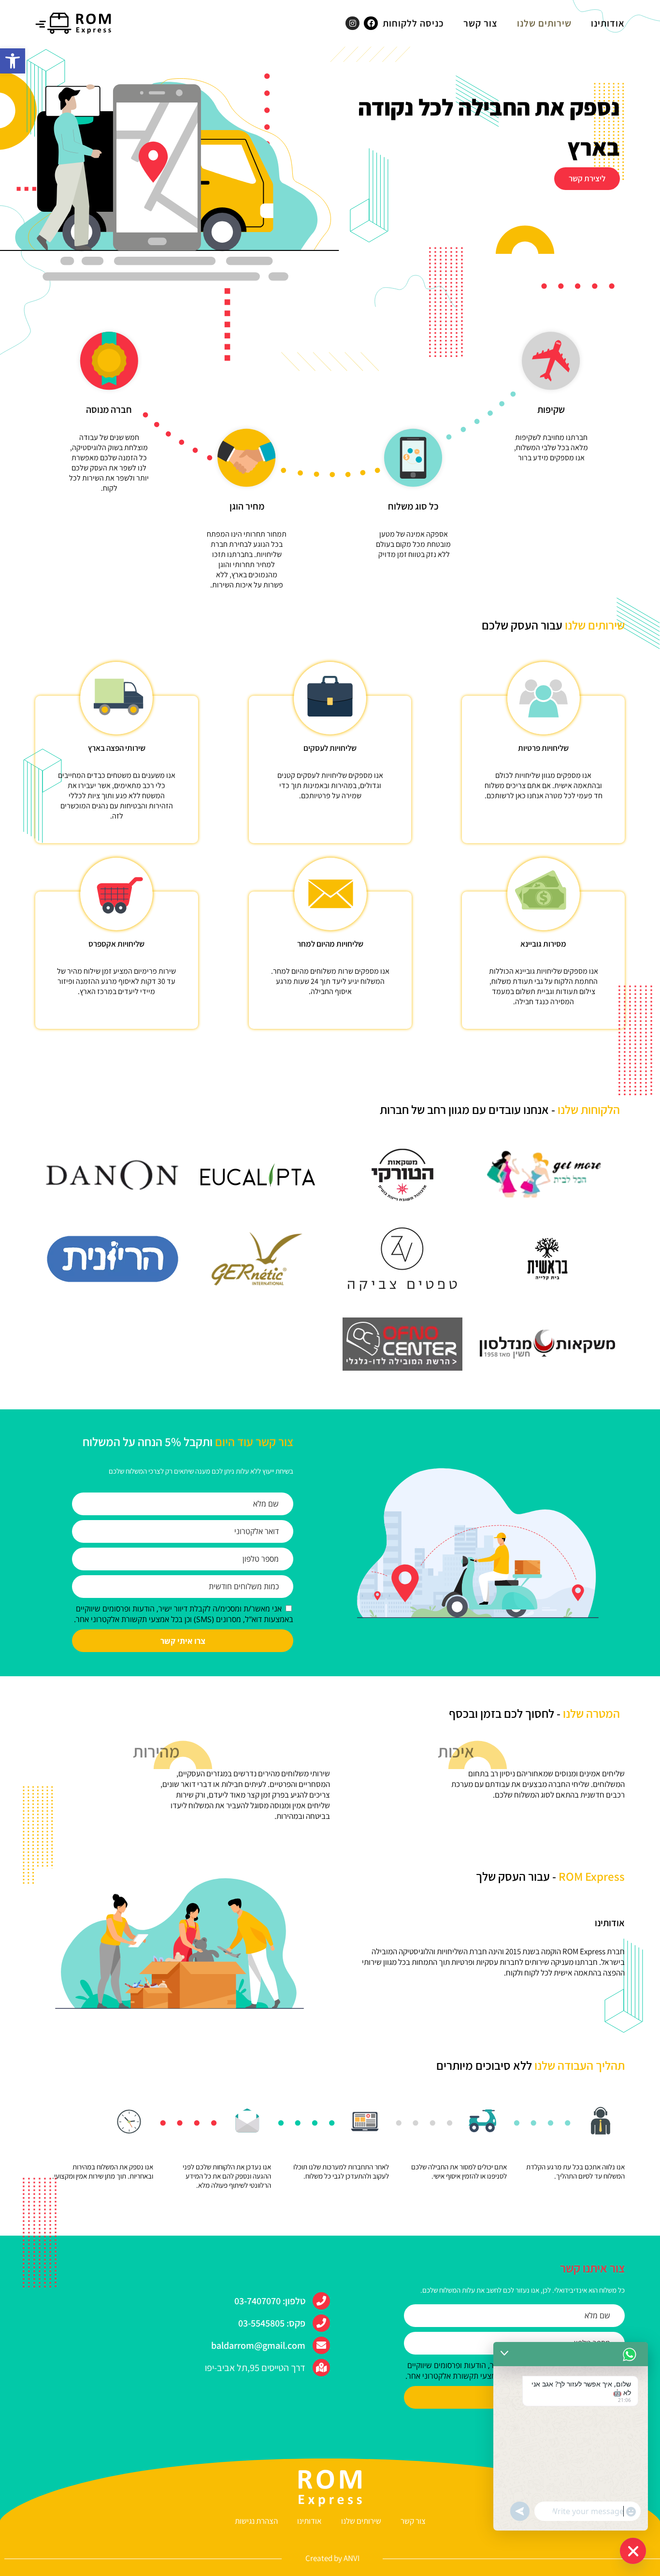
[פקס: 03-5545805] (321, 2323)
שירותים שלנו (544, 23)
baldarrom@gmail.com (258, 2345)
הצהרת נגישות (256, 2521)
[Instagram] (352, 23)
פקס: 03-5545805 (272, 2323)
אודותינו (608, 23)
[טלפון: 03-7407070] (321, 2301)
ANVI (352, 2558)
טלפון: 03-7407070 (270, 2301)
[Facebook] (371, 23)
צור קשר (481, 23)
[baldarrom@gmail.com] (321, 2345)
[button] (13, 61)
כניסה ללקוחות (413, 23)
